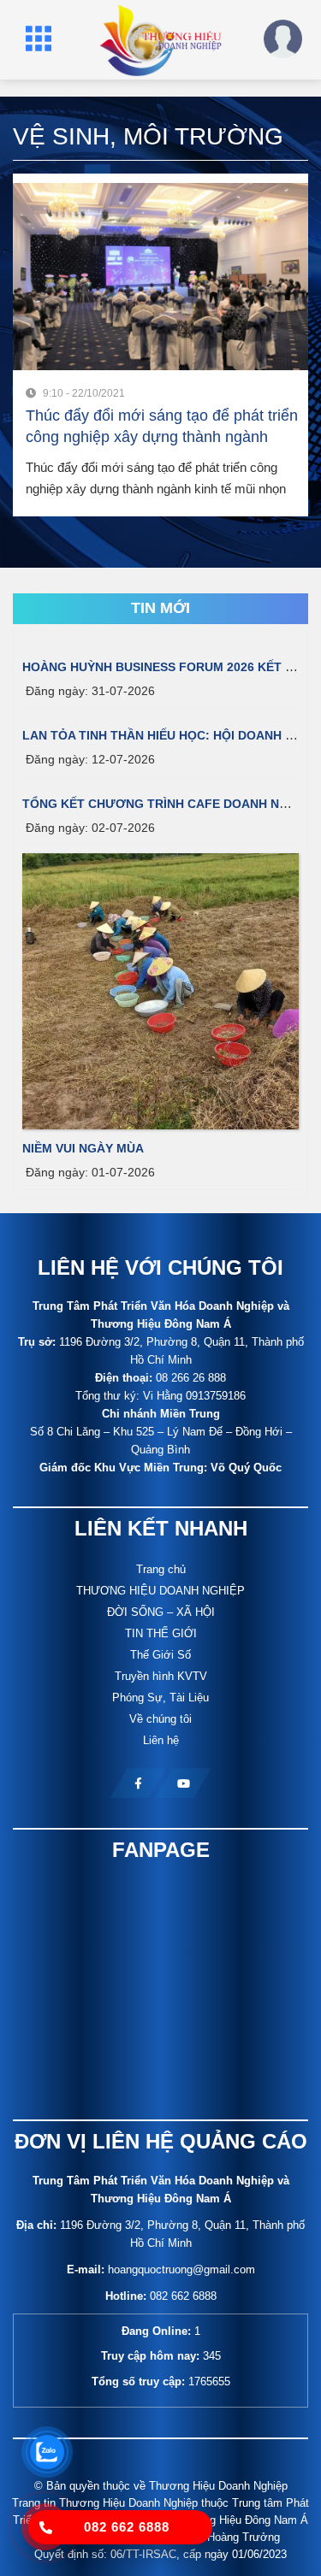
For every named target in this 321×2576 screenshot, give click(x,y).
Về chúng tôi (160, 1719)
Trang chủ (161, 1569)
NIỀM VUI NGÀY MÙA (83, 1148)
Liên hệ (161, 1740)
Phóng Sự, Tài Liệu (160, 1698)
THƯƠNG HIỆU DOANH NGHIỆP (160, 1591)
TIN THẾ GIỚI (161, 1633)
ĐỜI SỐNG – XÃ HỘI (161, 1612)
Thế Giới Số (160, 1655)
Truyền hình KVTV (161, 1676)
